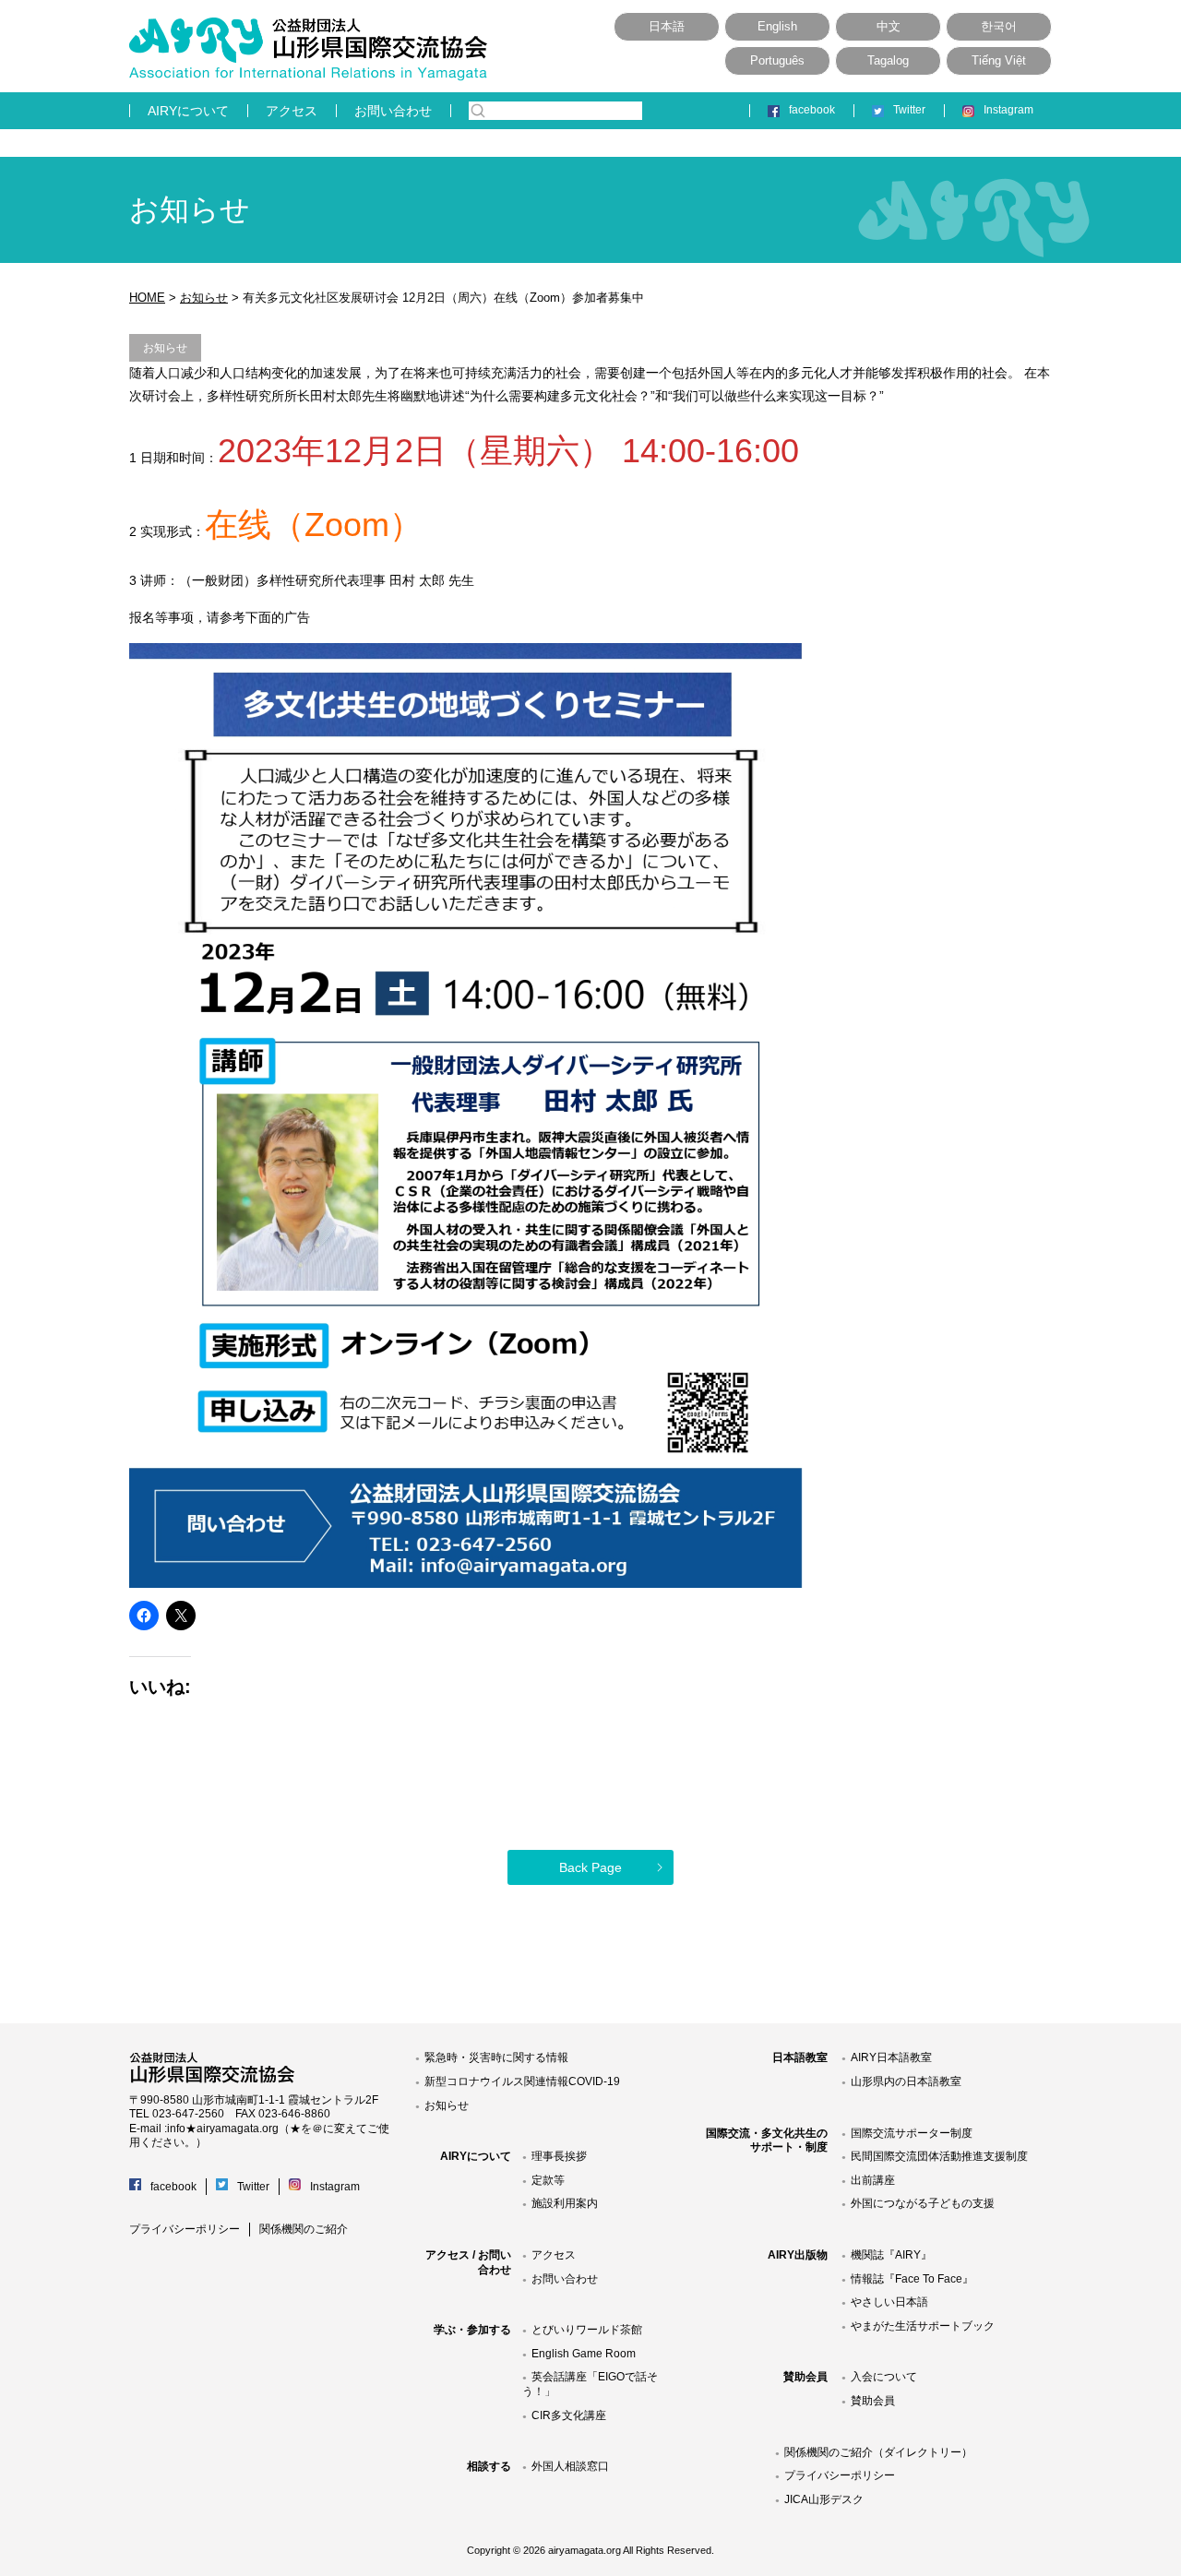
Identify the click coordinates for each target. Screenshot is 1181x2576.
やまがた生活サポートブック (923, 2326)
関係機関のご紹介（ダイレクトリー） (878, 2452)
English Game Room (584, 2354)
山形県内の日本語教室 (906, 2081)
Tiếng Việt (999, 60)
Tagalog (888, 60)
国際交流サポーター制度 (912, 2133)
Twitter (909, 110)
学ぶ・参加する (472, 2330)
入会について (884, 2377)
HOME (147, 298)
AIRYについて (188, 111)
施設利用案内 (565, 2203)
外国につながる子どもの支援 (923, 2203)
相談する (489, 2466)
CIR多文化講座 (569, 2415)
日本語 (667, 26)
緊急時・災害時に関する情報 (496, 2057)
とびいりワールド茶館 (587, 2330)
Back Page (590, 1867)
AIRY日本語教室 (891, 2057)
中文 (889, 26)
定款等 (548, 2180)
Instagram (1008, 110)
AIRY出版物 (798, 2255)
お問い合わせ (393, 111)
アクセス (292, 111)
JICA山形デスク (824, 2499)
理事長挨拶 (559, 2156)
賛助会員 (805, 2377)
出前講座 (873, 2180)
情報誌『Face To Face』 (912, 2279)
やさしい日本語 (889, 2302)
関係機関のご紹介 (304, 2229)
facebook (812, 110)
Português (777, 60)
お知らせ (204, 298)
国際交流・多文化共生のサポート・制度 (767, 2141)
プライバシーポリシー (185, 2229)
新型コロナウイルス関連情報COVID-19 (522, 2081)
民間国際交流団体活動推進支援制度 (939, 2156)
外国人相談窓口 (570, 2466)
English (777, 26)
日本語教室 (800, 2057)
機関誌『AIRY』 (891, 2255)
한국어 (999, 26)
